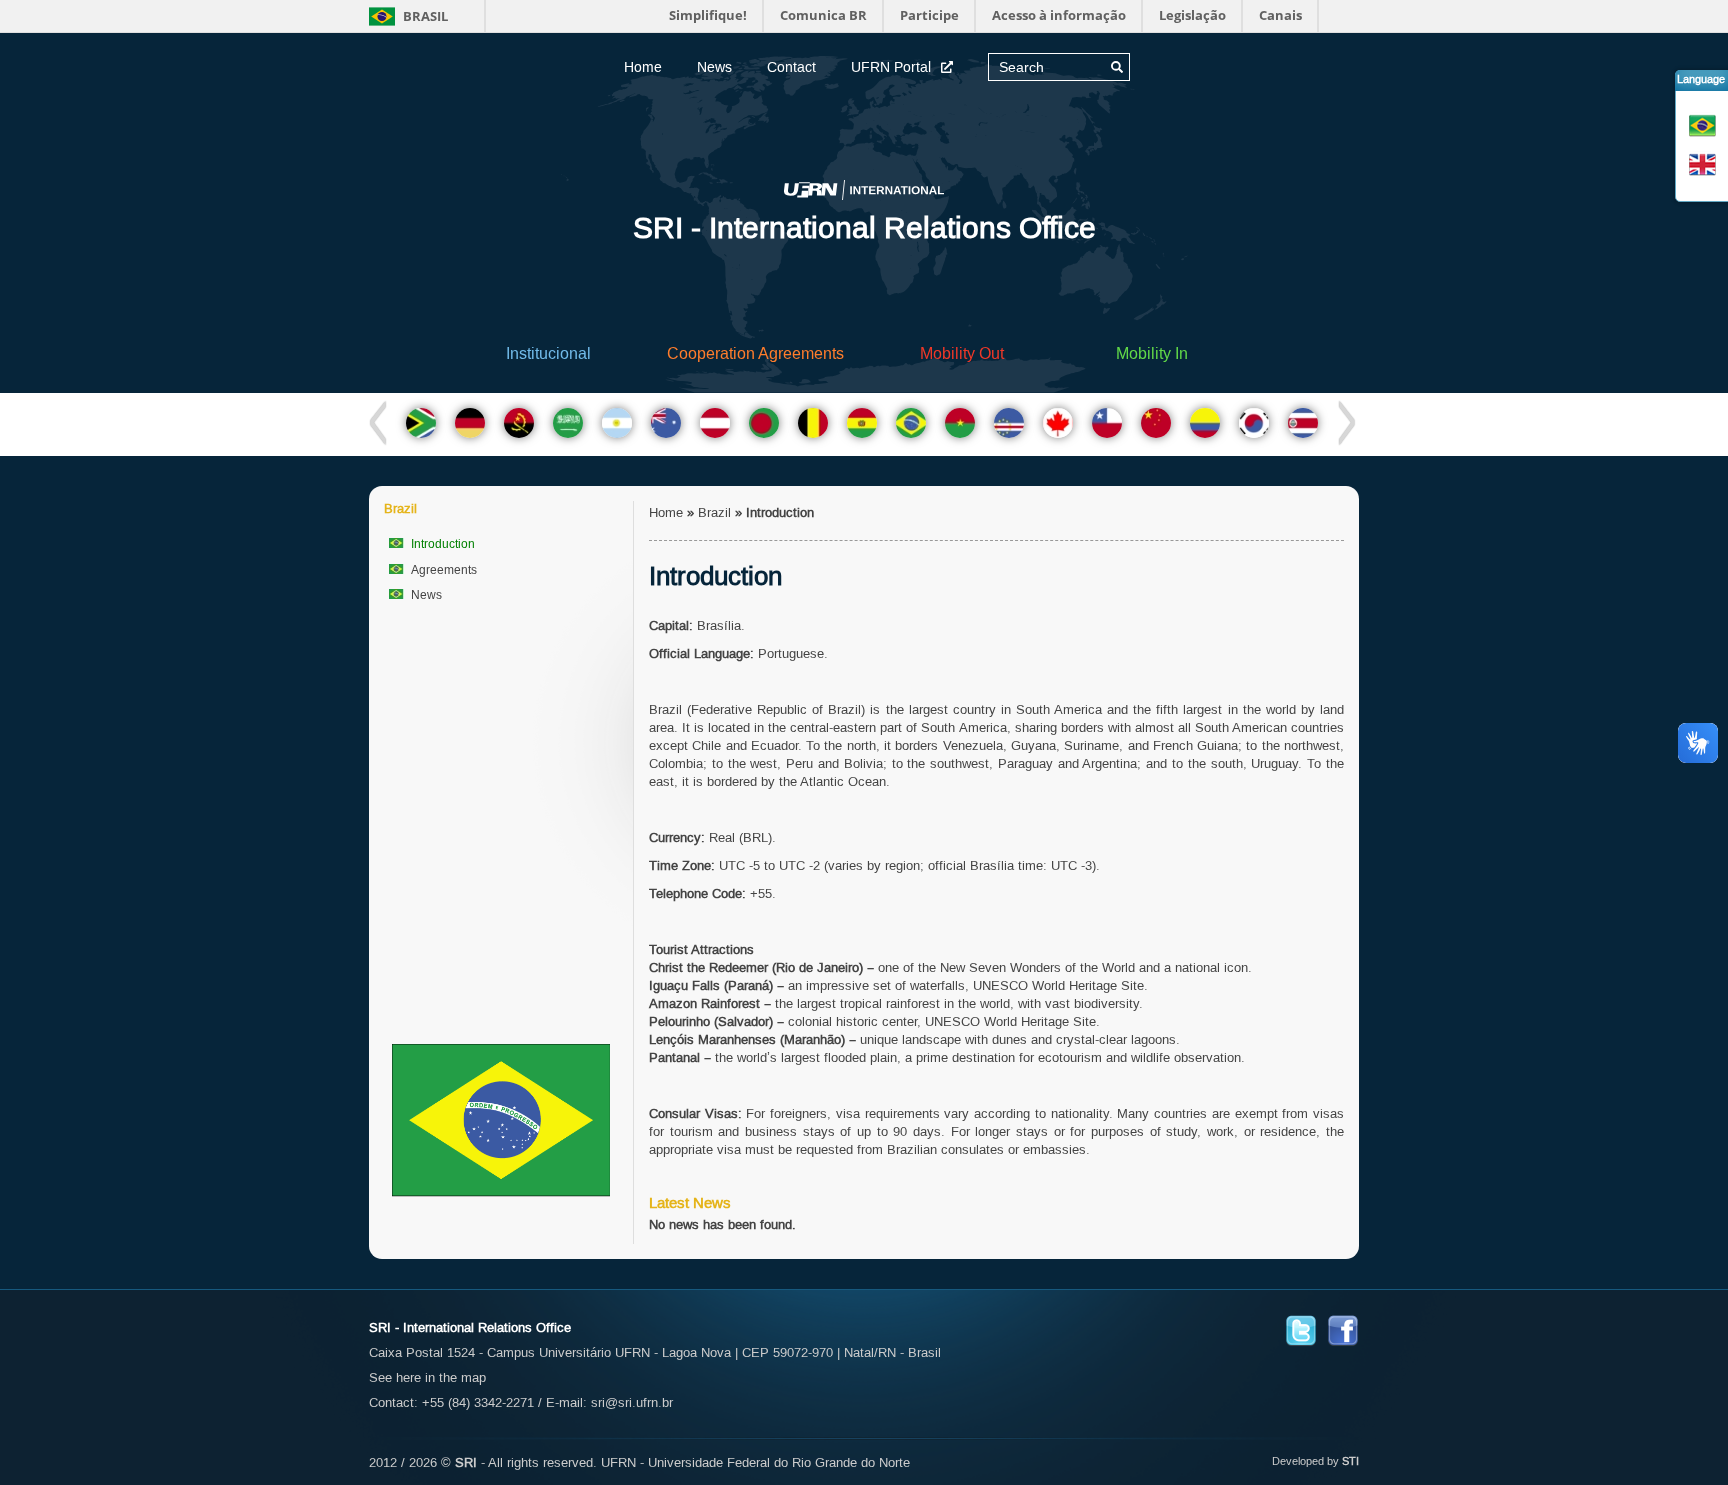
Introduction (443, 544)
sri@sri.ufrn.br (632, 1402)
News (714, 67)
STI (1350, 1461)
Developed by (1305, 1461)
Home (643, 67)
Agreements (444, 570)
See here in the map (427, 1377)
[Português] (1704, 125)
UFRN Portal (891, 67)
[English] (1704, 164)
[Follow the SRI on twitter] (1301, 1329)
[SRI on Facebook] (1343, 1329)
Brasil (424, 16)
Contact (791, 67)
